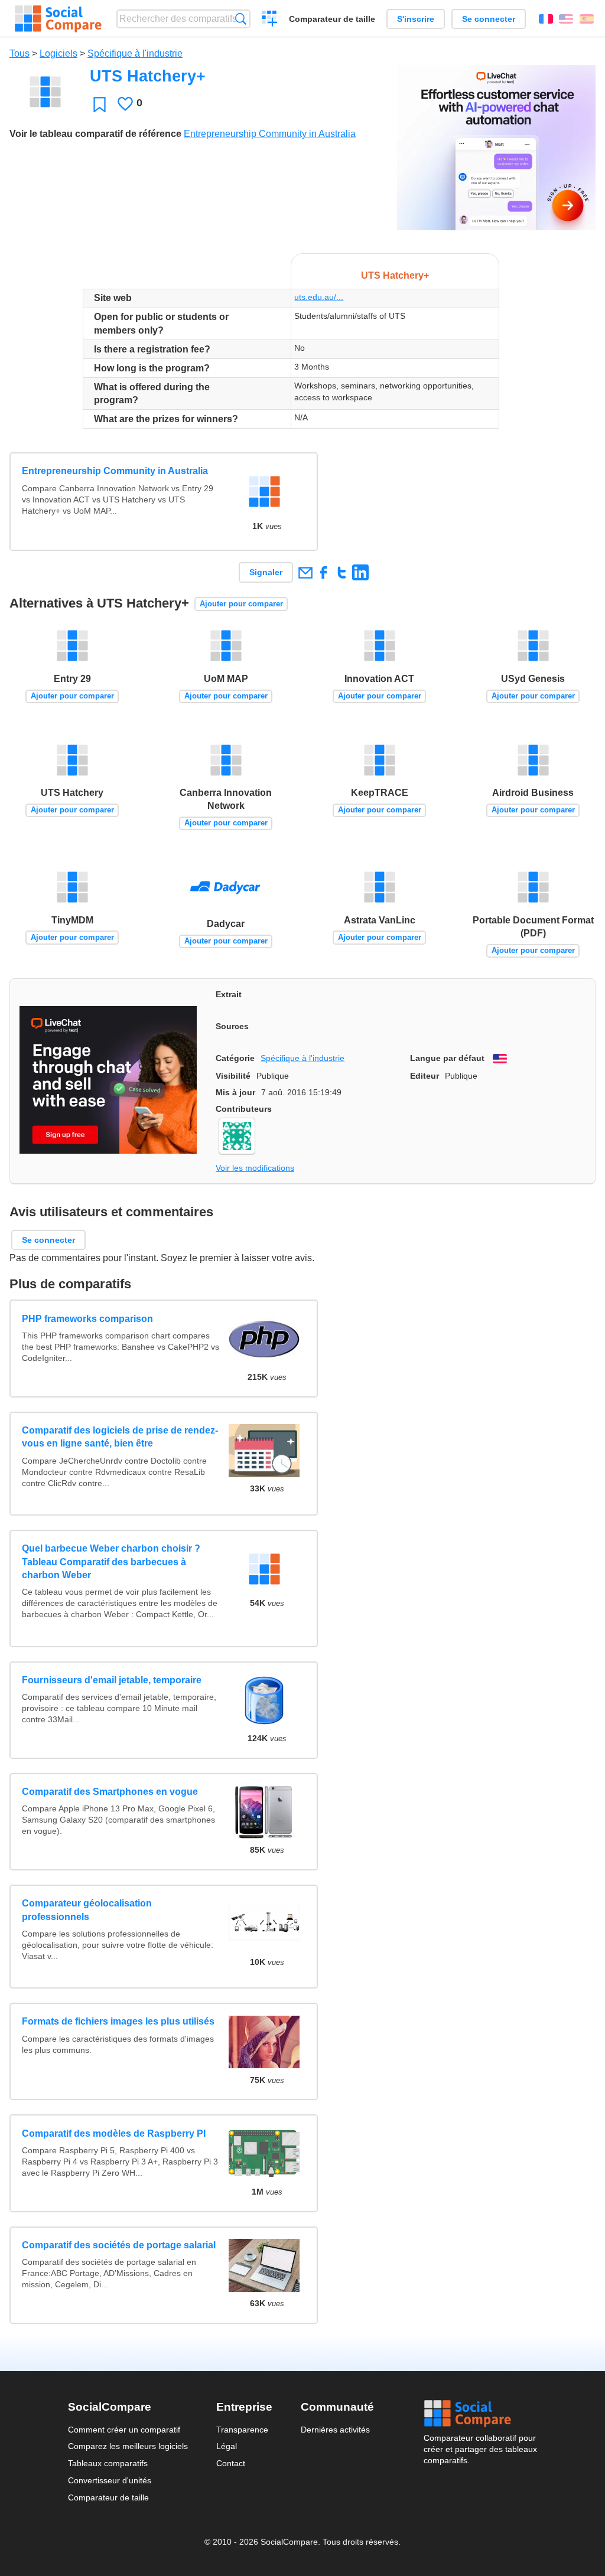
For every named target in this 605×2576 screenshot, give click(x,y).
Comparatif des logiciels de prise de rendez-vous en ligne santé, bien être (120, 1437)
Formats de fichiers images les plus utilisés (118, 2021)
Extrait (229, 994)
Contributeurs (244, 1109)
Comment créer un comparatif (124, 2430)
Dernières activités (335, 2430)
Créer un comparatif (270, 20)
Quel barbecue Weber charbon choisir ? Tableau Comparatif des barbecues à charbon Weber (111, 1562)
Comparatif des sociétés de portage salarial (119, 2245)
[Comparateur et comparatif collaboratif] (58, 19)
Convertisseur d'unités (110, 2480)
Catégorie (235, 1058)
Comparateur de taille (332, 19)
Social (480, 2414)
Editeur (425, 1076)
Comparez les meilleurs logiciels (128, 2446)
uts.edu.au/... (319, 297)
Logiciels (58, 53)
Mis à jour (235, 1092)
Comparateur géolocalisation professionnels (87, 1910)
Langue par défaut (447, 1058)
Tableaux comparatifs (108, 2463)
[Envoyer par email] (305, 572)
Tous (19, 53)
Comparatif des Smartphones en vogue (110, 1792)
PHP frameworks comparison (87, 1319)
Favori (100, 104)
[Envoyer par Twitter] (342, 572)
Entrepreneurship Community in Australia (270, 134)
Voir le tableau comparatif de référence (95, 134)
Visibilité (233, 1076)
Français (546, 19)
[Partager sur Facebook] (323, 572)
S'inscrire (416, 19)
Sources (232, 1026)
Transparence (242, 2430)
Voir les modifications (255, 1168)
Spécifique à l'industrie (135, 53)
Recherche (241, 19)
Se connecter (489, 19)
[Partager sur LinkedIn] (360, 572)
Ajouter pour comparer (241, 604)
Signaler (266, 572)
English (566, 19)
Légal (227, 2446)
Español (587, 19)
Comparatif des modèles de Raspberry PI (114, 2133)
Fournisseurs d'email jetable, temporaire (112, 1680)
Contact (231, 2463)
